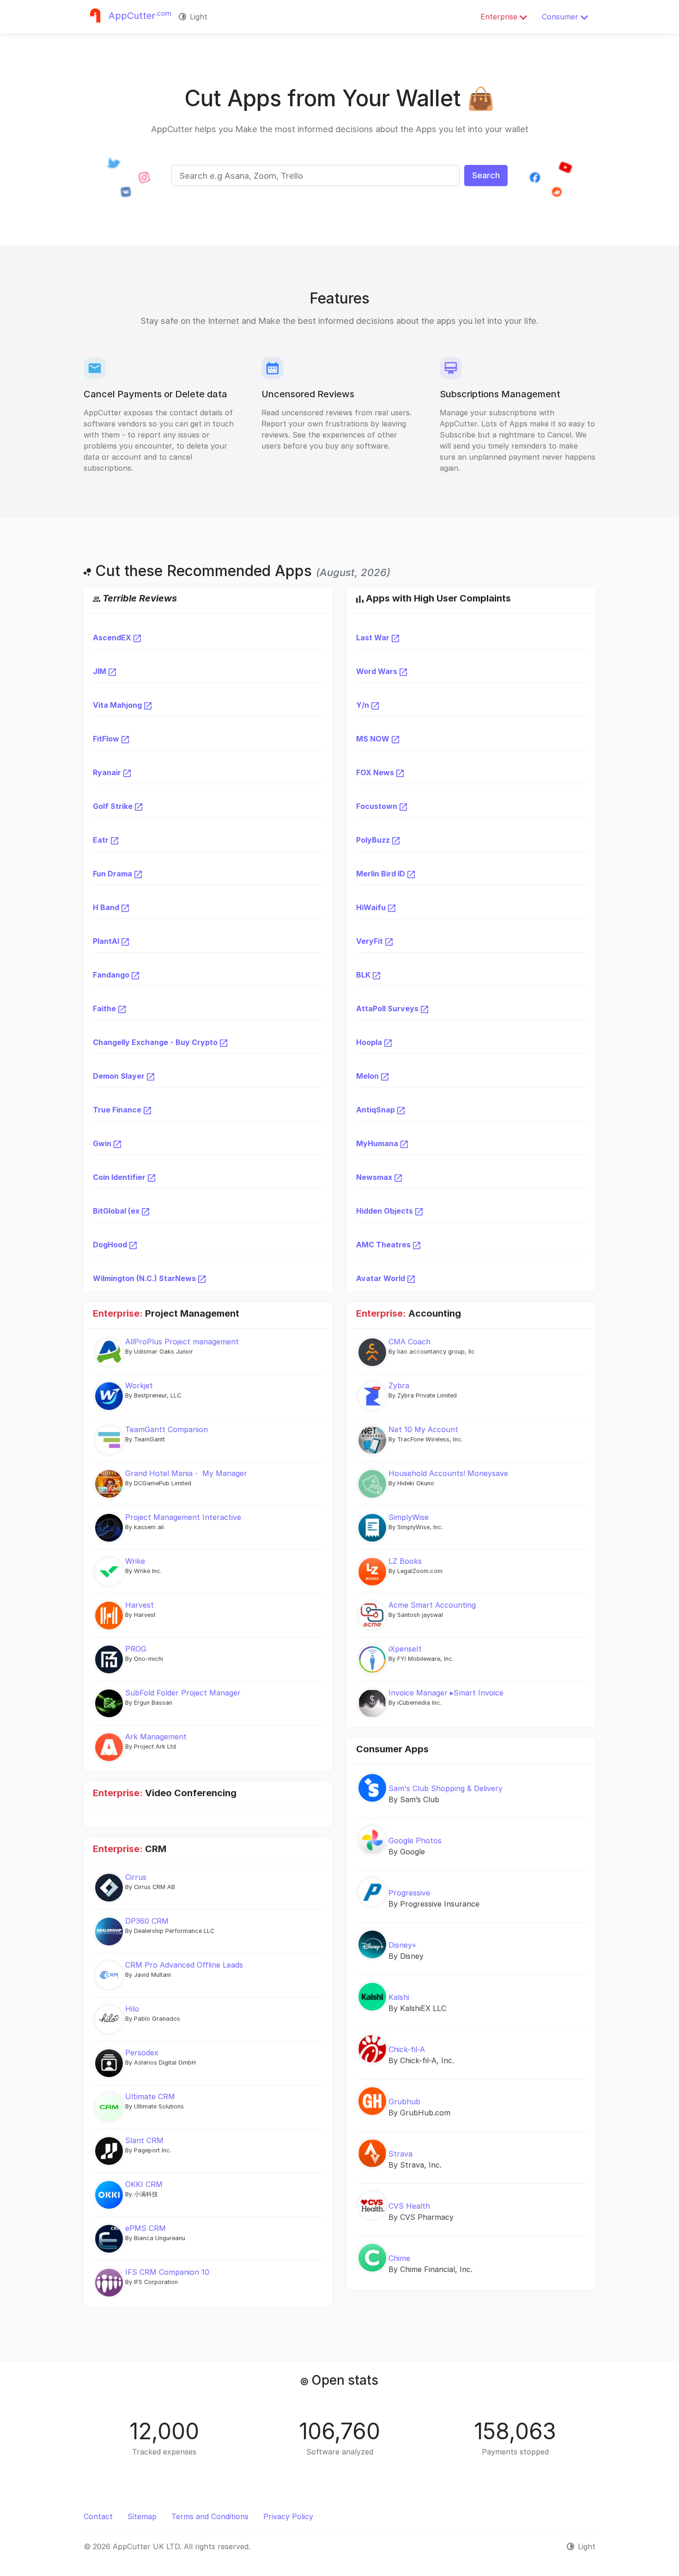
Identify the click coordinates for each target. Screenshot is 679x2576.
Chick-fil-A (407, 2049)
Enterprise (500, 17)
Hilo (132, 2009)
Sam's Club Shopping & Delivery (446, 1788)
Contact (98, 2516)
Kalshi (399, 1997)
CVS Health (409, 2206)
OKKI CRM (144, 2184)
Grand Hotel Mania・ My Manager (186, 1473)
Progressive (409, 1893)
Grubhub (404, 2102)
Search (486, 175)
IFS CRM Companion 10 (167, 2272)
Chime (399, 2258)
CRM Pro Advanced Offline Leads (184, 1965)
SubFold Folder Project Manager (183, 1693)
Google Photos (415, 1841)
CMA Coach (409, 1342)
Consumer (561, 17)
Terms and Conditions (210, 2516)
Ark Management (156, 1737)
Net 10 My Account (423, 1429)
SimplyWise (409, 1517)
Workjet (139, 1385)
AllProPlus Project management (182, 1342)
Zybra (399, 1385)
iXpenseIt (405, 1649)
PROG (136, 1649)
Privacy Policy (288, 2516)
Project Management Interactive (183, 1517)
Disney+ (403, 1945)
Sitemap (142, 2516)
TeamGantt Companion (167, 1429)
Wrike (135, 1561)
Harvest (139, 1605)
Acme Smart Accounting (432, 1605)
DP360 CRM (147, 1921)
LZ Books (405, 1561)
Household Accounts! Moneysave (448, 1473)
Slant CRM (144, 2140)
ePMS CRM (145, 2228)
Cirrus (136, 1877)
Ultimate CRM (150, 2096)
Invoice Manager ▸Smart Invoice (446, 1693)
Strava (400, 2154)
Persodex (142, 2053)
